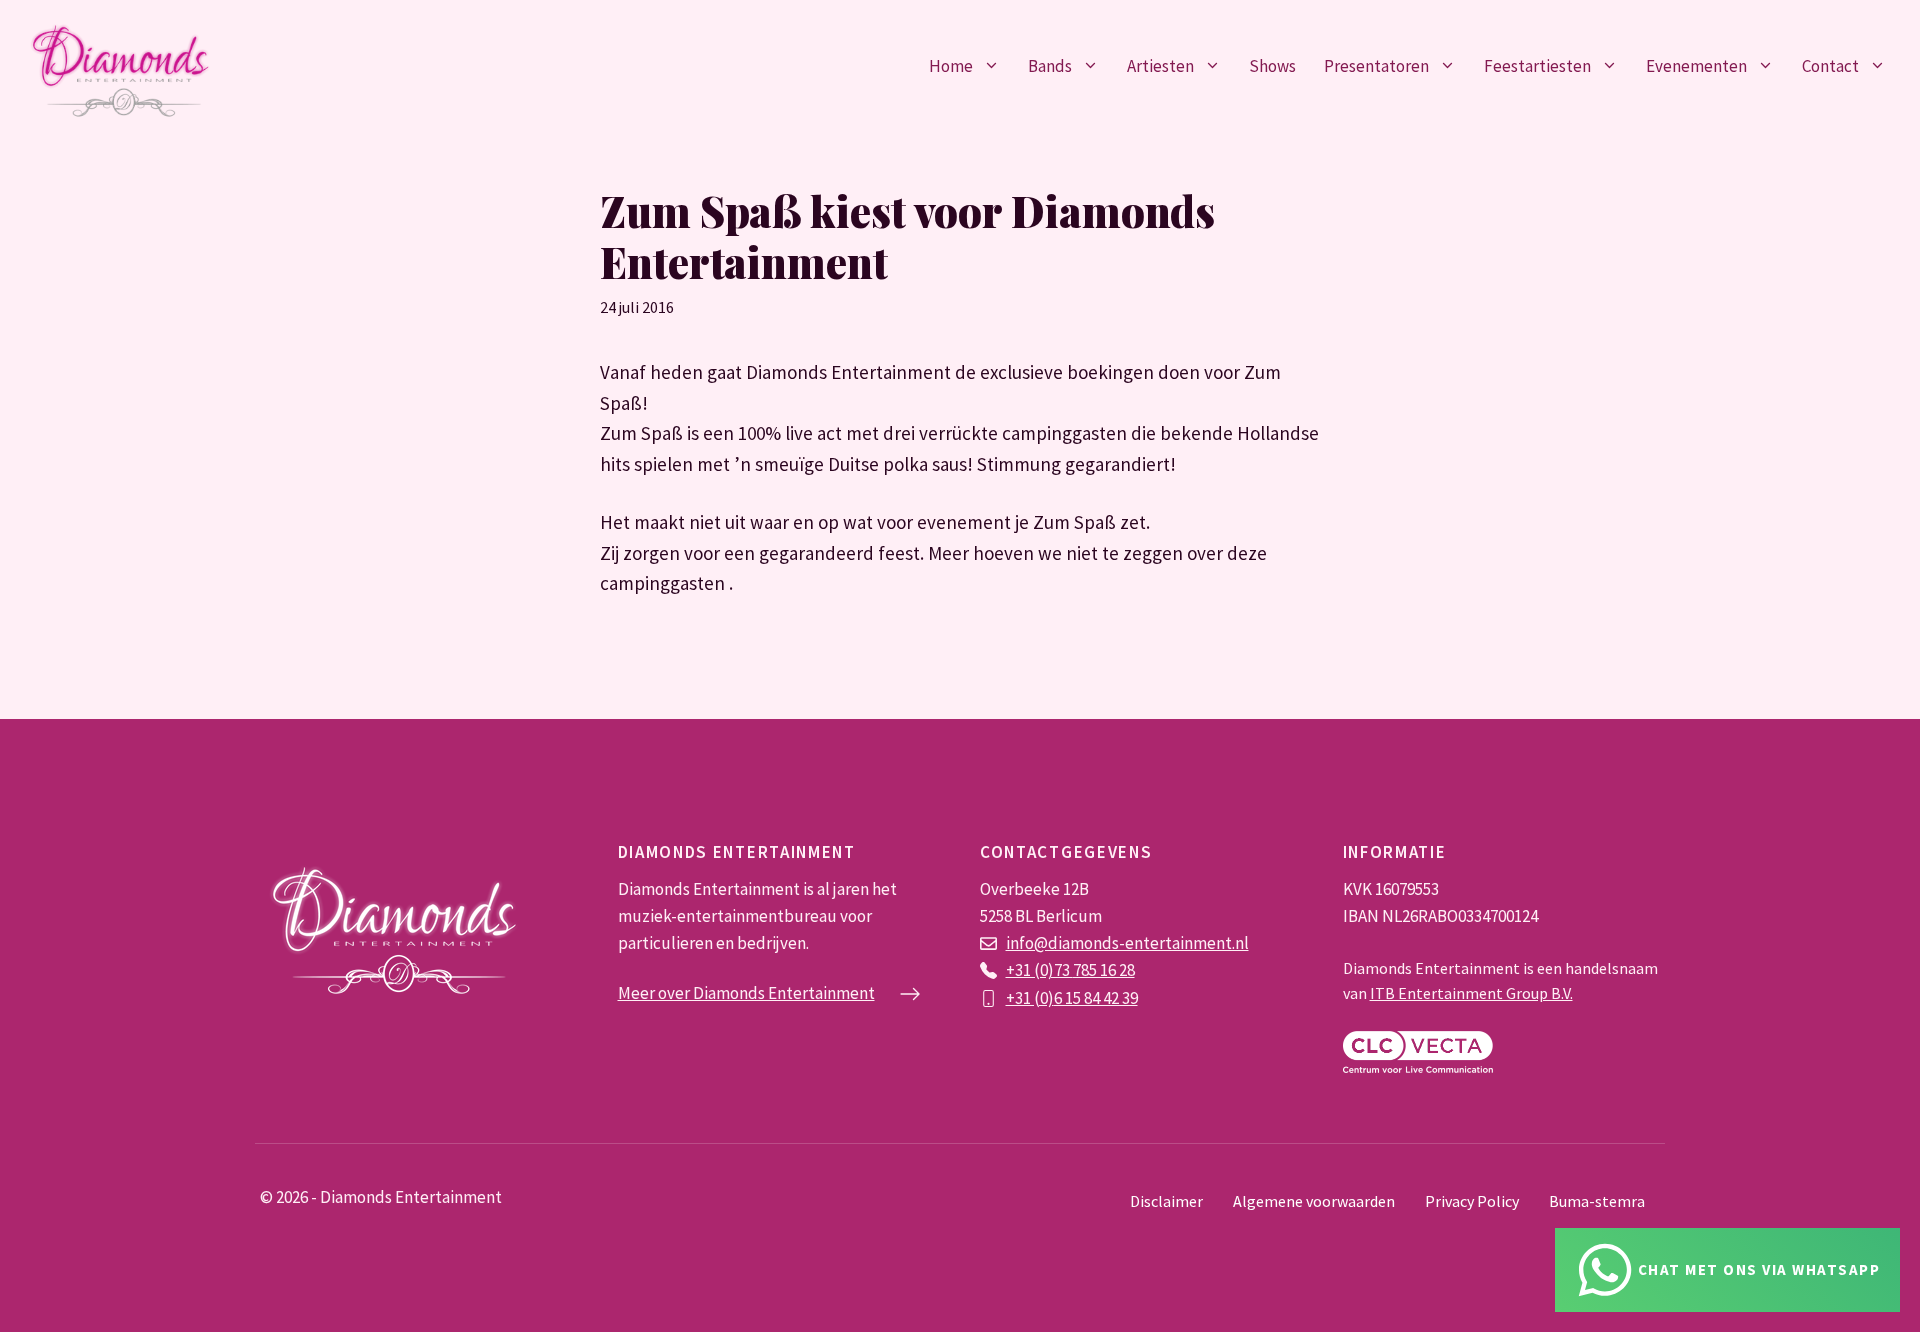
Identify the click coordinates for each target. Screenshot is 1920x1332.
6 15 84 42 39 (1096, 998)
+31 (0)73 (1039, 970)
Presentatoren (1376, 66)
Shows (1272, 66)
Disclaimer (1166, 1201)
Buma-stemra (1597, 1201)
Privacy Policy (1472, 1201)
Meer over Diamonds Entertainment (746, 993)
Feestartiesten (1537, 66)
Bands (1050, 66)
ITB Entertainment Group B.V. (1471, 993)
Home (951, 66)
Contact (1830, 66)
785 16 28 (1104, 970)
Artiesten (1160, 66)
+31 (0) (1030, 998)
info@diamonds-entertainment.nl (1127, 943)
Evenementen (1696, 66)
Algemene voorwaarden (1314, 1201)
